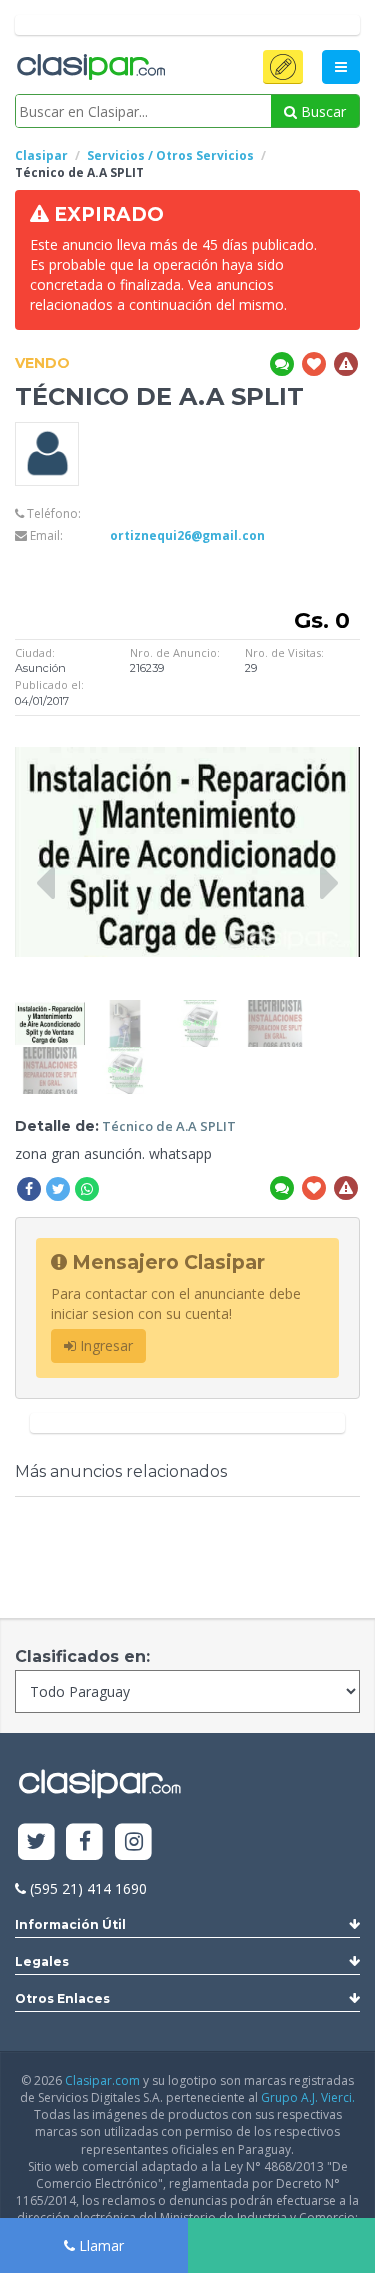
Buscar (321, 111)
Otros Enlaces (62, 1998)
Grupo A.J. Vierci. (308, 2097)
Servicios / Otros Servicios (170, 155)
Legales (42, 1961)
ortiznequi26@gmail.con (187, 535)
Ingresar (104, 1345)
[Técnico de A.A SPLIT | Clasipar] (50, 1009)
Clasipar (41, 155)
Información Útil (70, 1924)
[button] (283, 67)
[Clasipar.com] (90, 68)
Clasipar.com (102, 2080)
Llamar (99, 2245)
